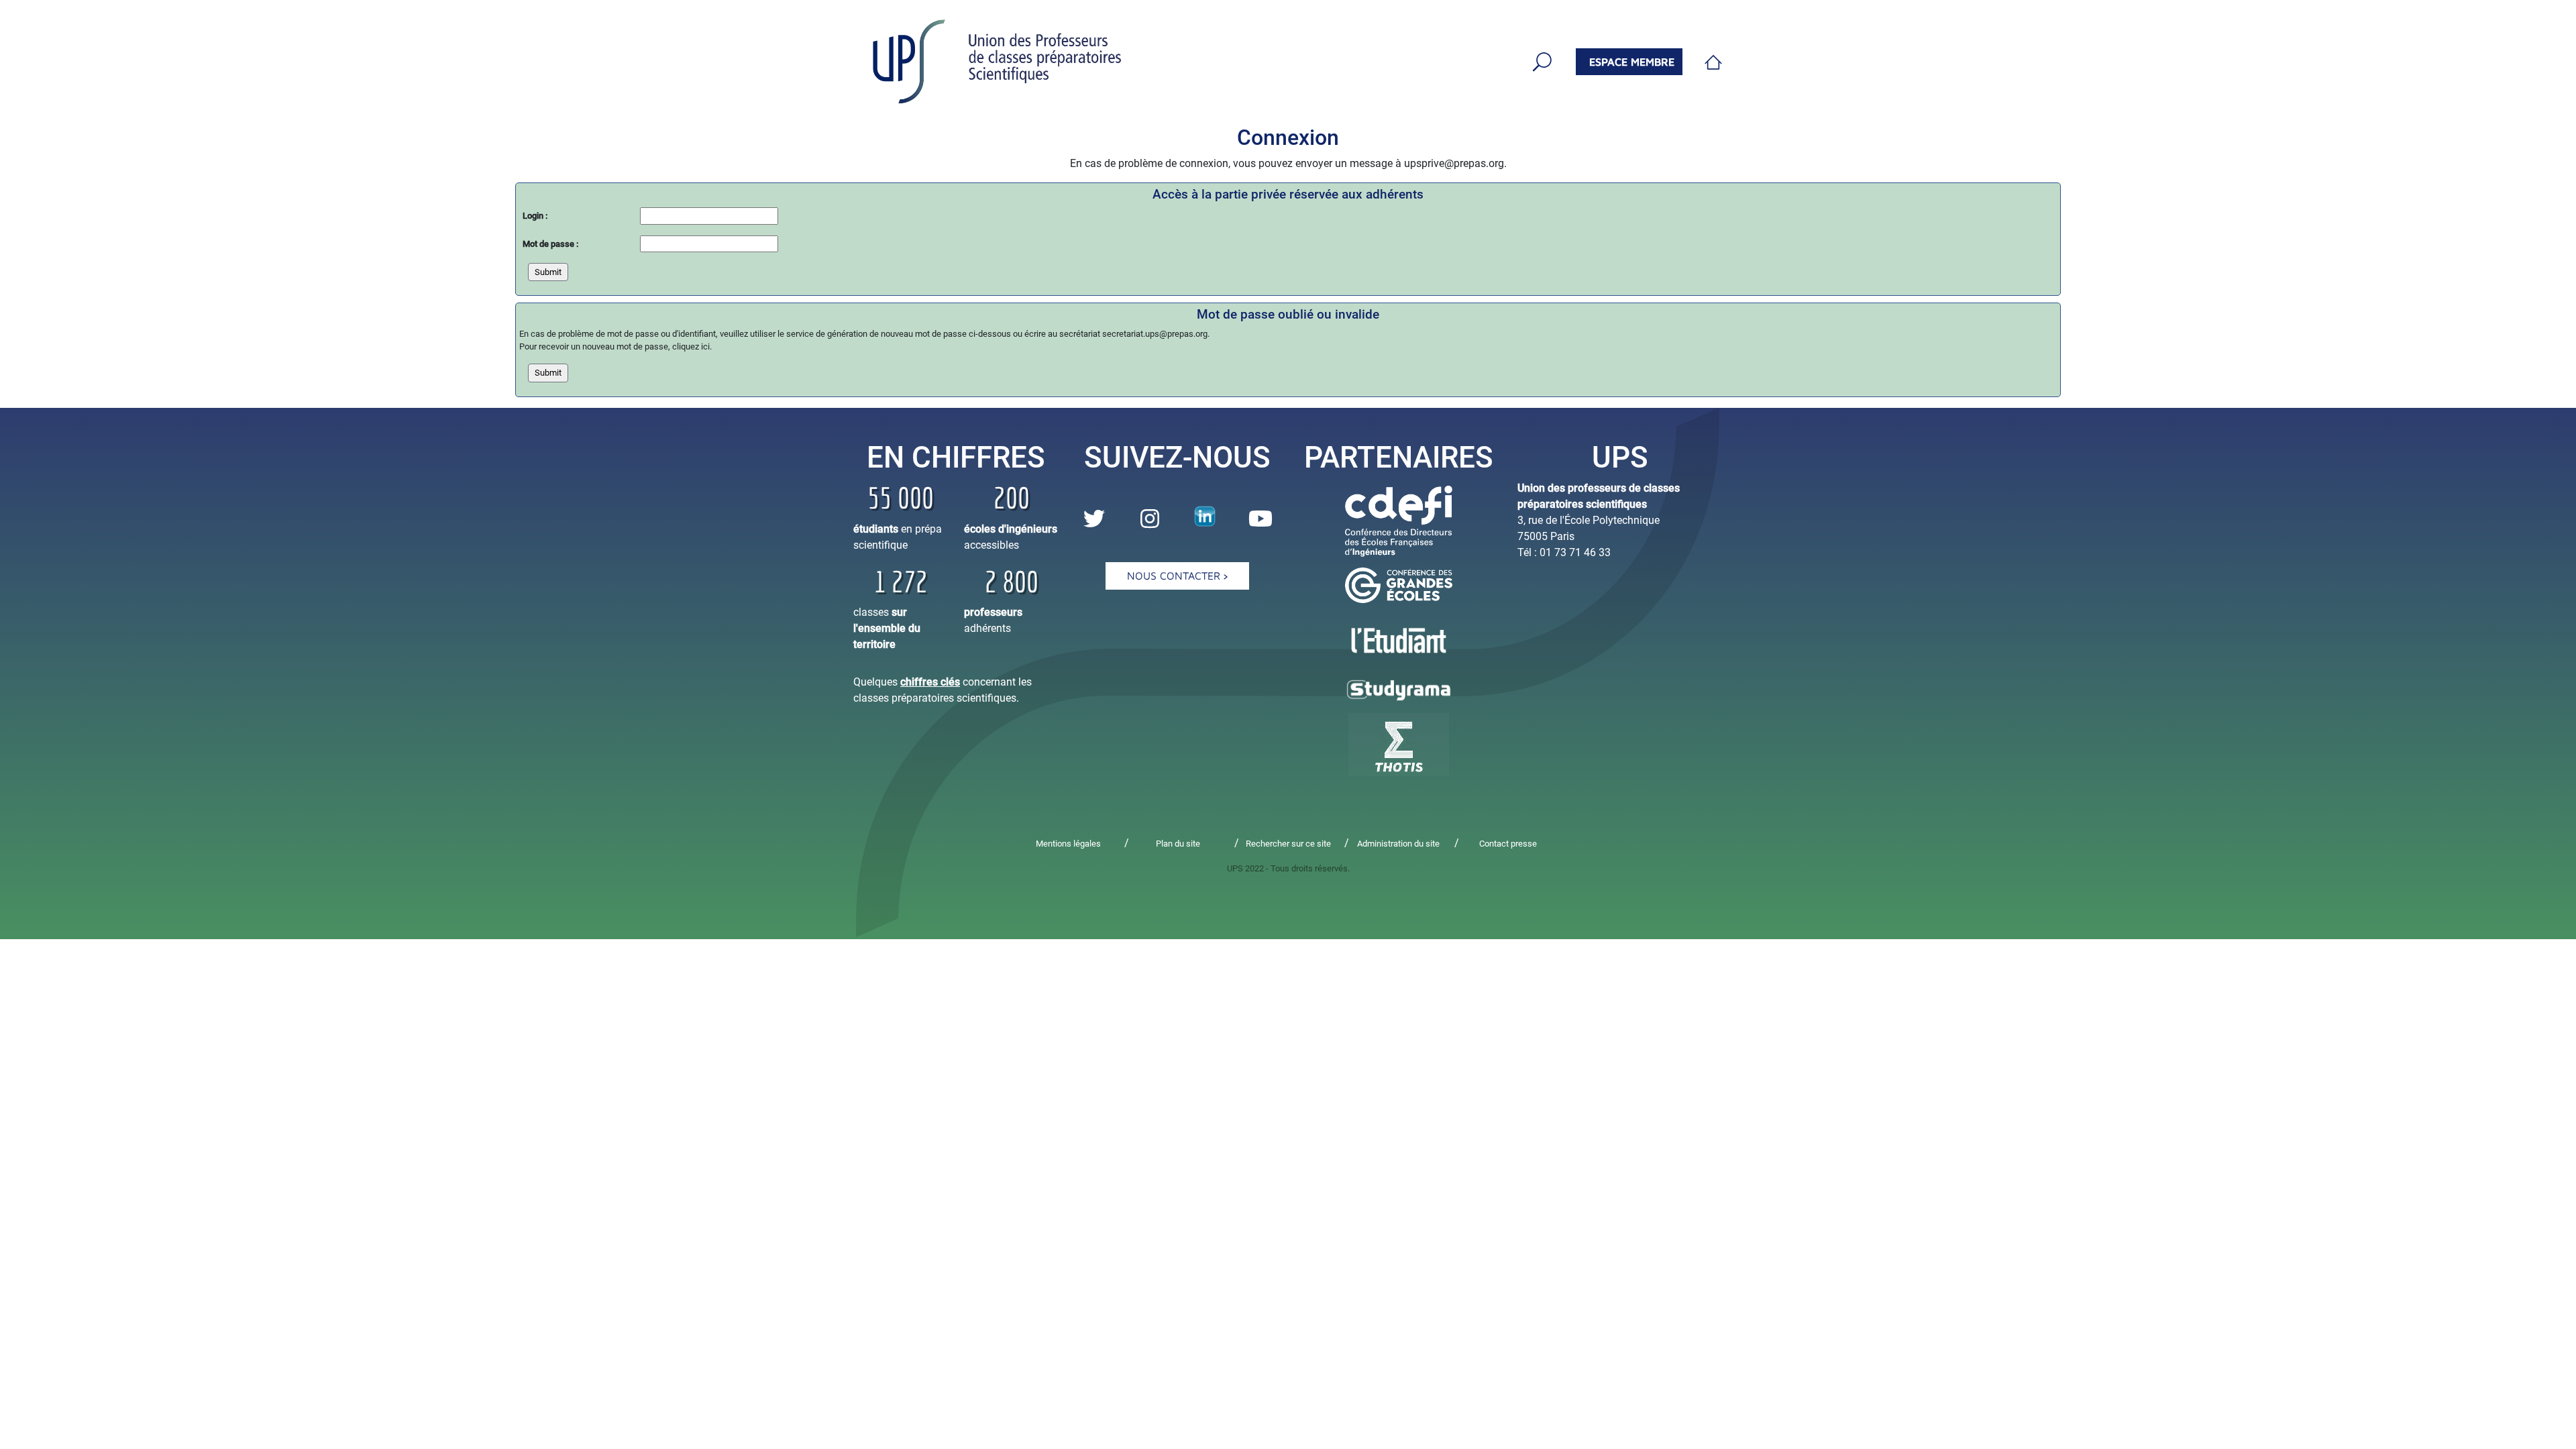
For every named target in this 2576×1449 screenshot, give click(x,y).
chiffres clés (930, 682)
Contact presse (1508, 844)
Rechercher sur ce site (1288, 844)
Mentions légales (1068, 844)
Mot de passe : (550, 244)
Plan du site (1178, 844)
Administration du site (1398, 844)
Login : (535, 216)
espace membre (1632, 62)
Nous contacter (1175, 576)
